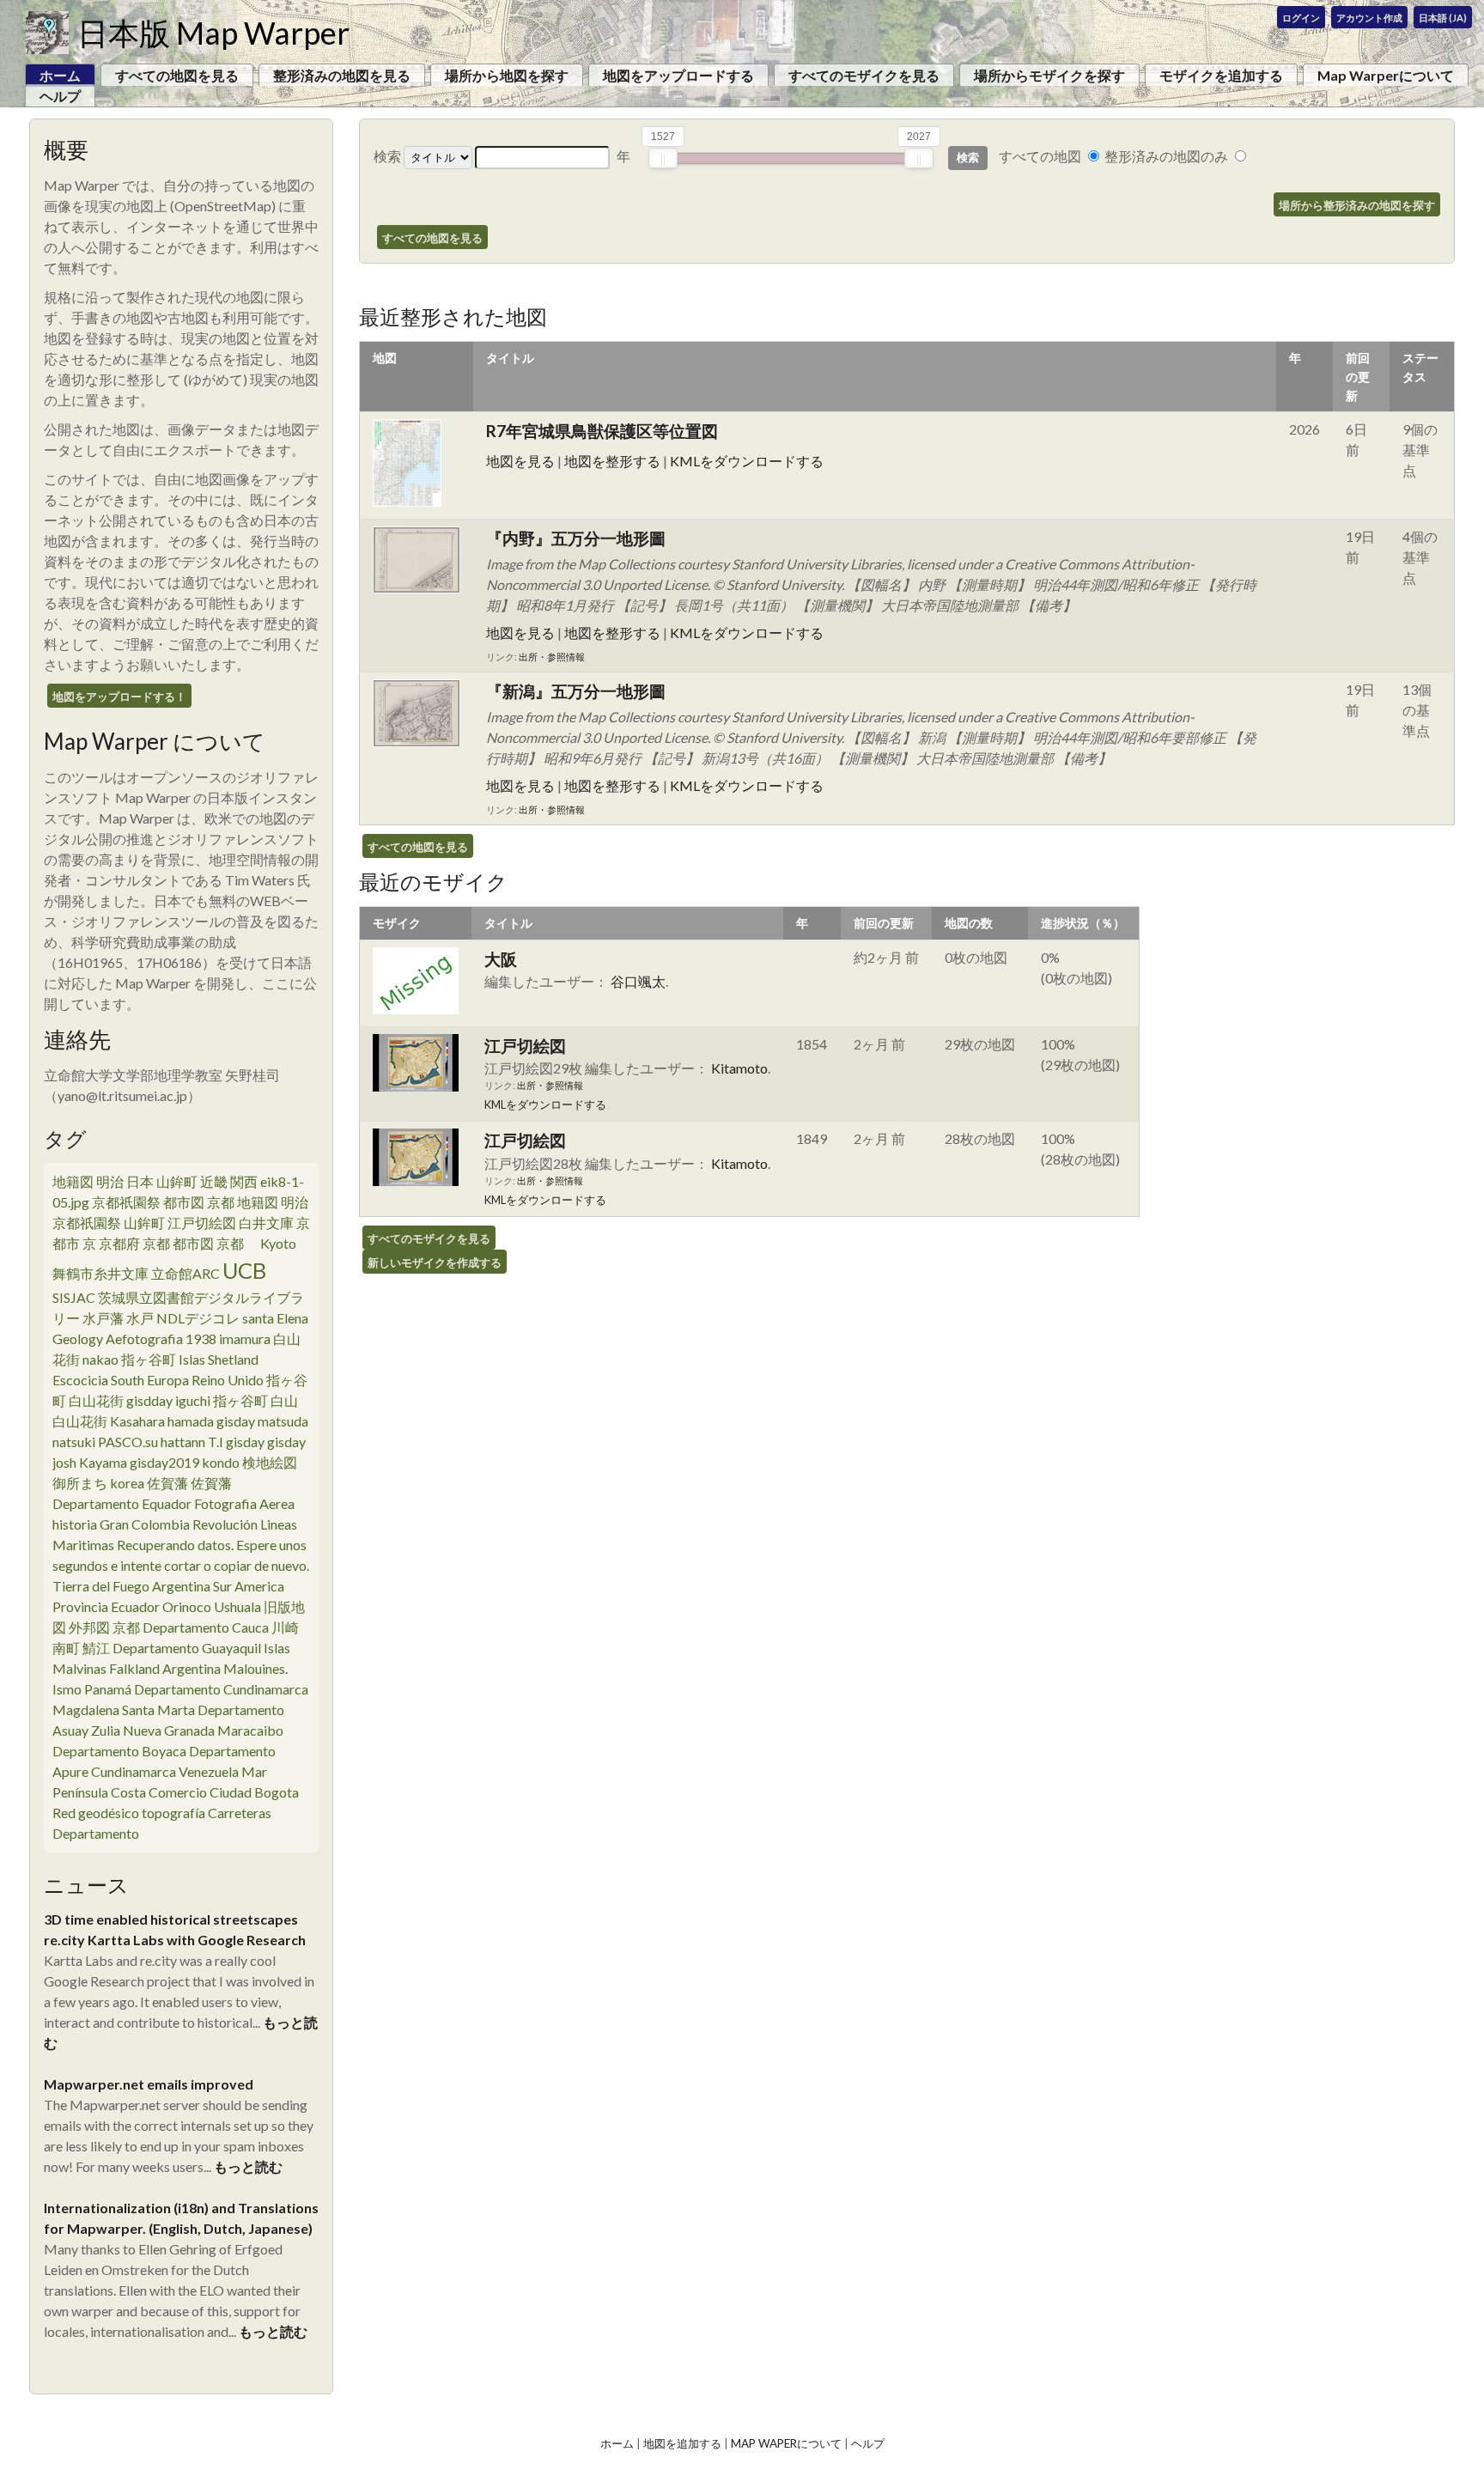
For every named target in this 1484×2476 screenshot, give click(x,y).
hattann (183, 1442)
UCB (244, 1270)
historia (75, 1524)
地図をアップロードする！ (119, 697)
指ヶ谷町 (149, 1359)
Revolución (225, 1524)
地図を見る (520, 461)
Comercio (178, 1792)
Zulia (106, 1730)
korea (127, 1483)
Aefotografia (144, 1338)
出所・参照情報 (552, 657)
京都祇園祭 (126, 1202)
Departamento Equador (122, 1503)
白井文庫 (266, 1223)
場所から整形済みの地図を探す (1357, 205)
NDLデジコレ (198, 1318)
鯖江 (96, 1648)
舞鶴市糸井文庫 (100, 1273)
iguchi (193, 1400)
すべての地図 (1040, 156)
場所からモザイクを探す (1049, 75)
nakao (100, 1359)
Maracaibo (250, 1730)
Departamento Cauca (206, 1627)
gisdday (149, 1400)
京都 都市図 (178, 1243)
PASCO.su (128, 1442)
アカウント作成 (1369, 18)
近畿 (214, 1181)
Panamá (108, 1689)
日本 (140, 1181)
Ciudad (231, 1792)
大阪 (501, 959)
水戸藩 (103, 1318)
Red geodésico (96, 1813)
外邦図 (89, 1627)
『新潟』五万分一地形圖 (576, 691)
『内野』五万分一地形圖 (576, 538)
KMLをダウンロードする (747, 461)
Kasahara (137, 1421)
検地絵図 (270, 1462)
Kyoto (278, 1243)
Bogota (277, 1792)
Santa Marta (158, 1709)
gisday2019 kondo (185, 1462)
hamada (191, 1421)
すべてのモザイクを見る (864, 75)
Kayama (103, 1462)
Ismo (67, 1689)
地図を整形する (612, 461)
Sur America (249, 1586)
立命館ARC (185, 1273)
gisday (236, 1421)
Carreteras (240, 1813)
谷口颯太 (638, 981)
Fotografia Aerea (244, 1503)
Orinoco (187, 1606)
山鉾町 (177, 1181)
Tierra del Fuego (101, 1586)
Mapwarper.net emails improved (149, 2084)
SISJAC (74, 1297)
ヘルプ (60, 96)
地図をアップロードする (678, 75)
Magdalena (86, 1709)
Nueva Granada (169, 1730)
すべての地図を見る (177, 75)
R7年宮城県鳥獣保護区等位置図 (602, 431)
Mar (254, 1771)
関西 (244, 1181)
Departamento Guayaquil (187, 1648)
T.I (216, 1442)
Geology (78, 1338)
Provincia (80, 1606)
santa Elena (275, 1318)
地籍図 (73, 1181)
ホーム (617, 2443)
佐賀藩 (167, 1483)
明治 (110, 1181)
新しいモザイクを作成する (435, 1262)
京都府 (119, 1243)
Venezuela (209, 1771)
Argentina (181, 1586)
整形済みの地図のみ (1166, 156)
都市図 (184, 1202)
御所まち (80, 1483)
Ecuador (135, 1606)
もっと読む (248, 2166)
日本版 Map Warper (213, 33)
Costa (128, 1792)
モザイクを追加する (1221, 75)
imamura (245, 1338)
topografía (173, 1813)
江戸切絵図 (202, 1223)
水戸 (140, 1318)
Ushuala (237, 1606)
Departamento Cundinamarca (221, 1689)
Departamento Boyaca (119, 1751)
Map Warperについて (1386, 75)
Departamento (96, 1833)
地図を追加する (682, 2443)
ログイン (1301, 18)
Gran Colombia (145, 1524)
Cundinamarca (134, 1771)
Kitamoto (739, 1068)
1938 (201, 1338)
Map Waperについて (786, 2443)
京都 (237, 1243)
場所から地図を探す (507, 75)
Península (80, 1792)
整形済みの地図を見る (342, 75)
